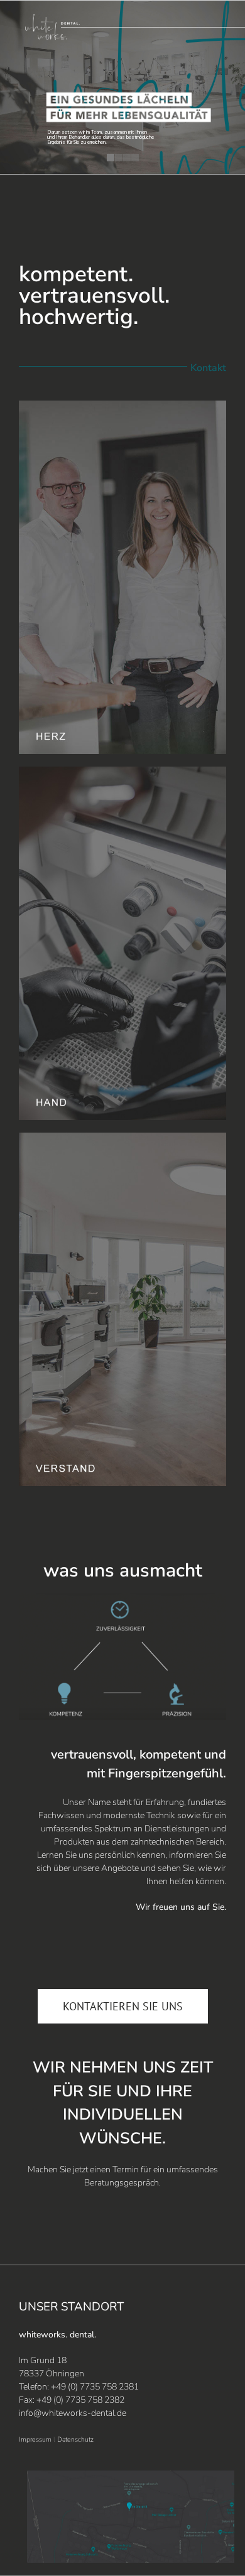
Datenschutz (75, 2439)
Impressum (35, 2439)
